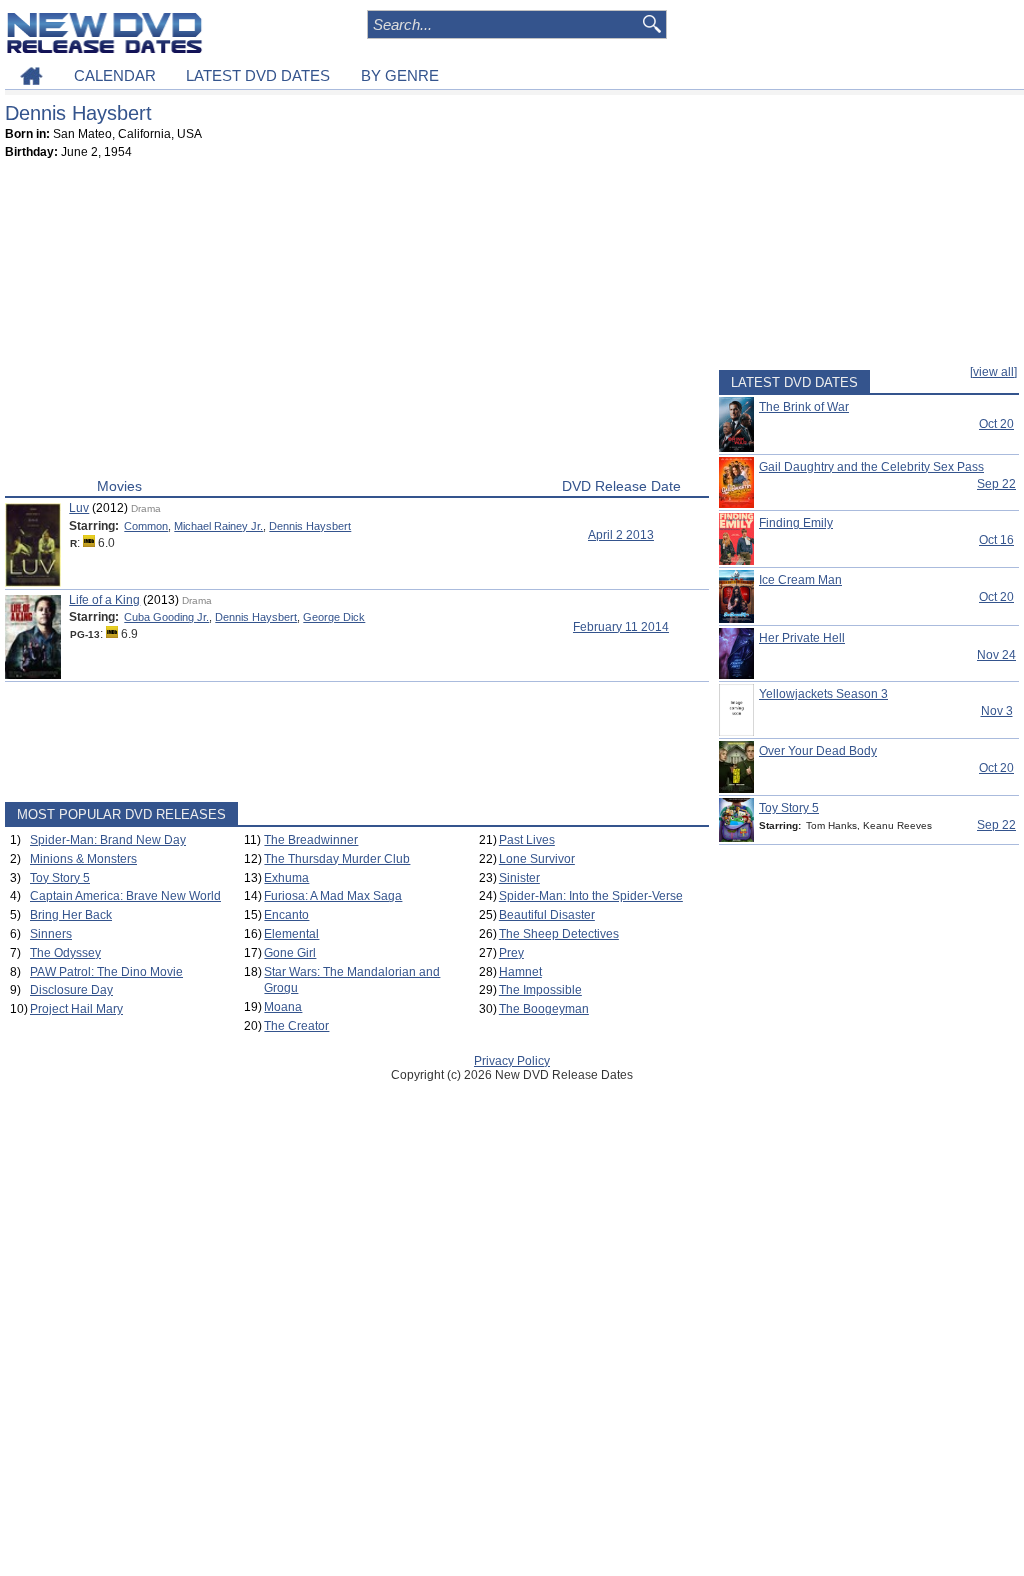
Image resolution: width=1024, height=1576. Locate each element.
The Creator (296, 1026)
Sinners (51, 934)
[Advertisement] (357, 323)
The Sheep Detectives (559, 934)
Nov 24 (996, 655)
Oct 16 (996, 540)
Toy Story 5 (60, 878)
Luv (79, 508)
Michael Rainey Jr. (218, 526)
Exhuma (286, 878)
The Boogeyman (544, 1009)
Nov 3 (997, 711)
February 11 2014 (621, 627)
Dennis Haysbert (310, 526)
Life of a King (104, 600)
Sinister (519, 878)
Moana (283, 1007)
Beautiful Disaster (547, 915)
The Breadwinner (311, 840)
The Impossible (540, 990)
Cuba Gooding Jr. (166, 617)
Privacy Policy (512, 1061)
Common (146, 526)
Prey (511, 953)
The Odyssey (65, 953)
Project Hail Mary (76, 1009)
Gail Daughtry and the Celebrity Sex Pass (871, 467)
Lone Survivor (537, 859)
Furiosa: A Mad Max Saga (333, 896)
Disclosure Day (71, 990)
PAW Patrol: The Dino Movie (106, 972)
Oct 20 (996, 424)
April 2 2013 (621, 535)
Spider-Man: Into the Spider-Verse (591, 896)
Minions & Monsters (83, 859)
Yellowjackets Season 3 (823, 694)
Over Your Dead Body (818, 751)
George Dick (334, 617)
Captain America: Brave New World (125, 896)
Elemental (291, 934)
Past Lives (527, 840)
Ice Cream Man (800, 580)
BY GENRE (400, 75)
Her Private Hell (802, 638)
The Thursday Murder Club (337, 859)
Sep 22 (996, 484)
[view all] (993, 372)
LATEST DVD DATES (258, 75)
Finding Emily (796, 523)
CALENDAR (115, 75)
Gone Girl (290, 953)
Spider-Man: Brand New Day (108, 840)
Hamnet (520, 972)
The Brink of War (804, 407)
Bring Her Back (71, 915)
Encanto (286, 915)
